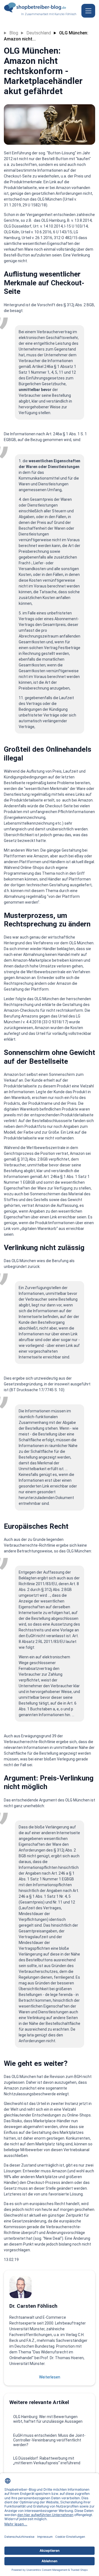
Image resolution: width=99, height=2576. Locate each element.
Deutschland (39, 33)
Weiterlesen (50, 2377)
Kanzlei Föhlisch (65, 14)
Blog (14, 33)
